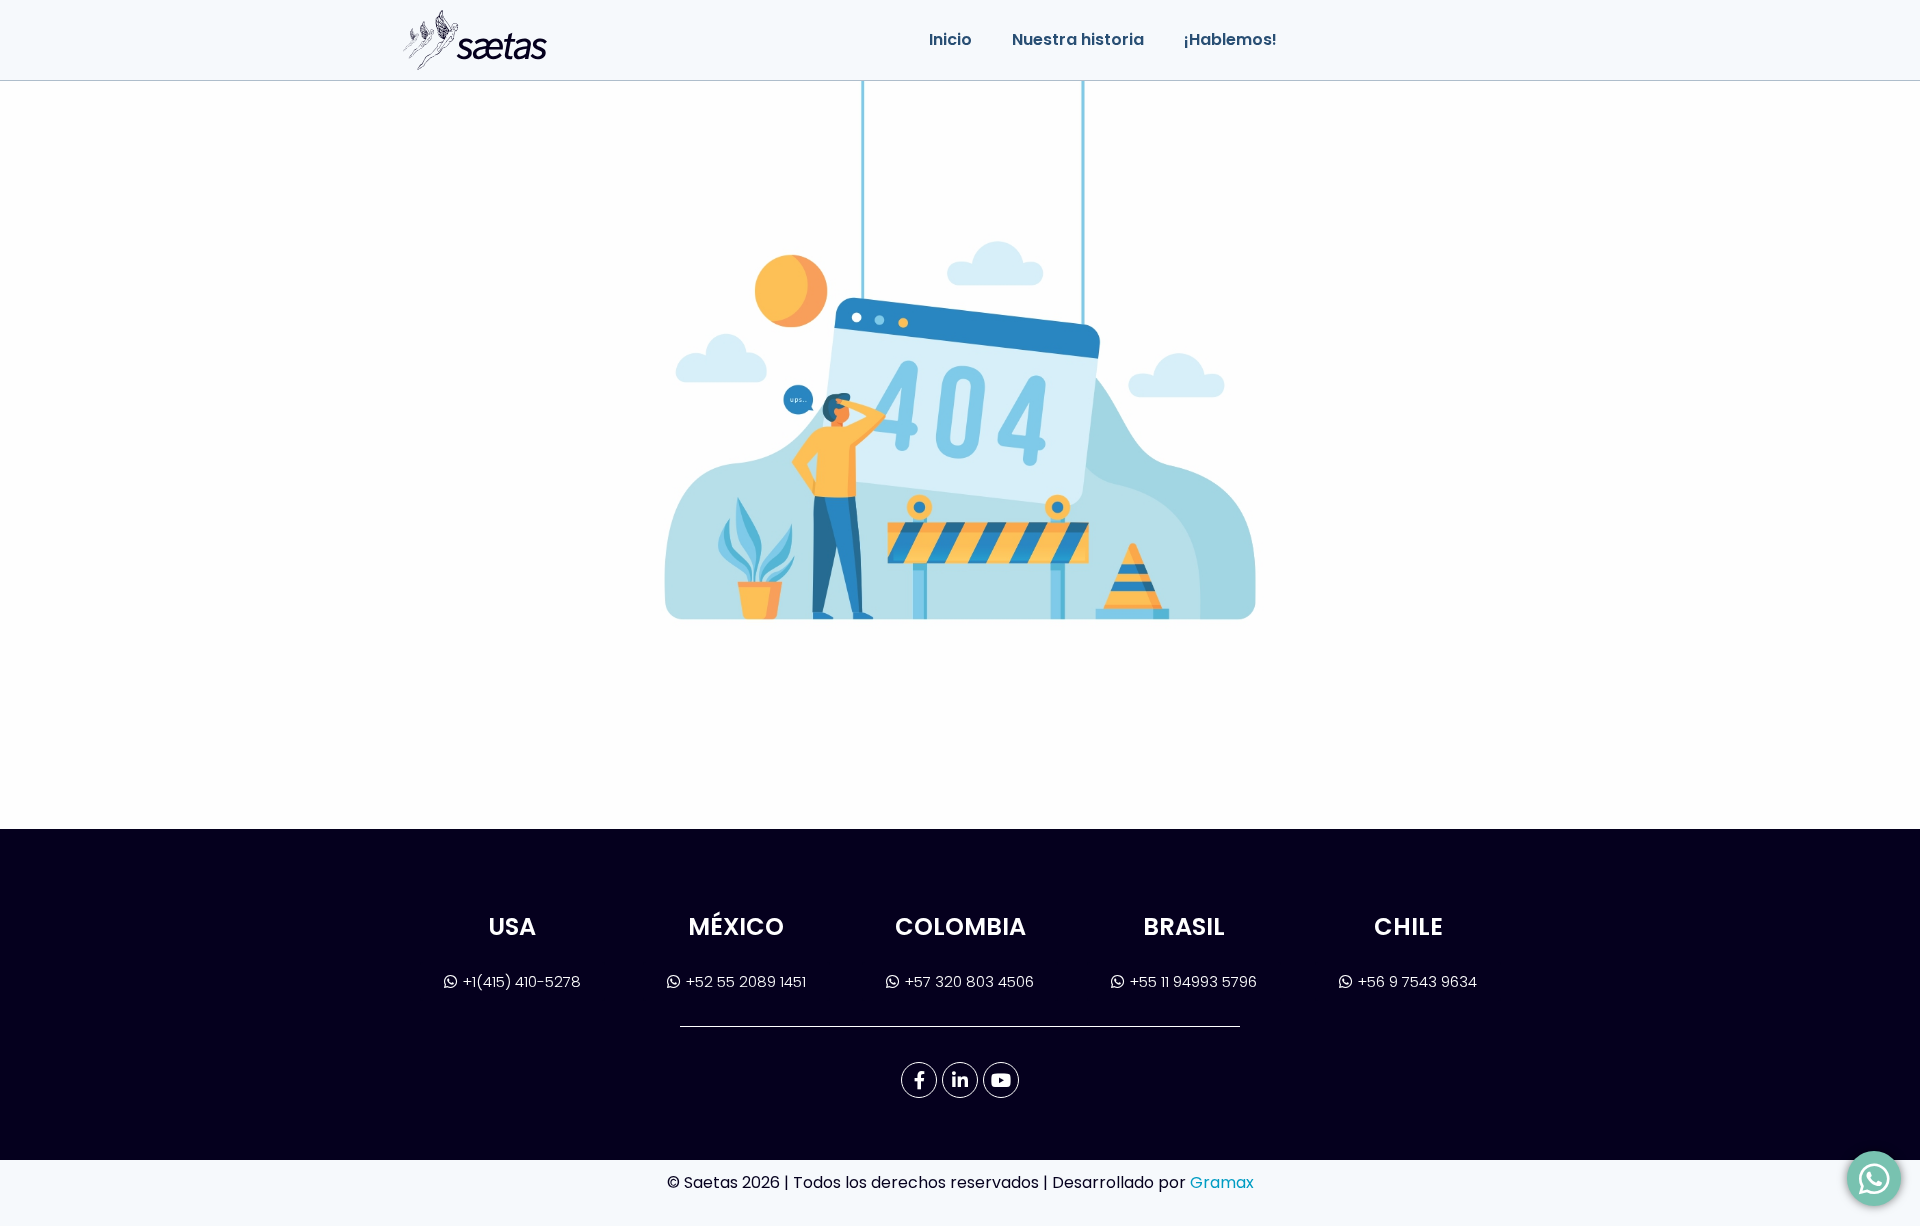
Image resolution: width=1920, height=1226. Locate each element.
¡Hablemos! (1230, 39)
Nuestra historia (1078, 39)
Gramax (1222, 1182)
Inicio (950, 39)
